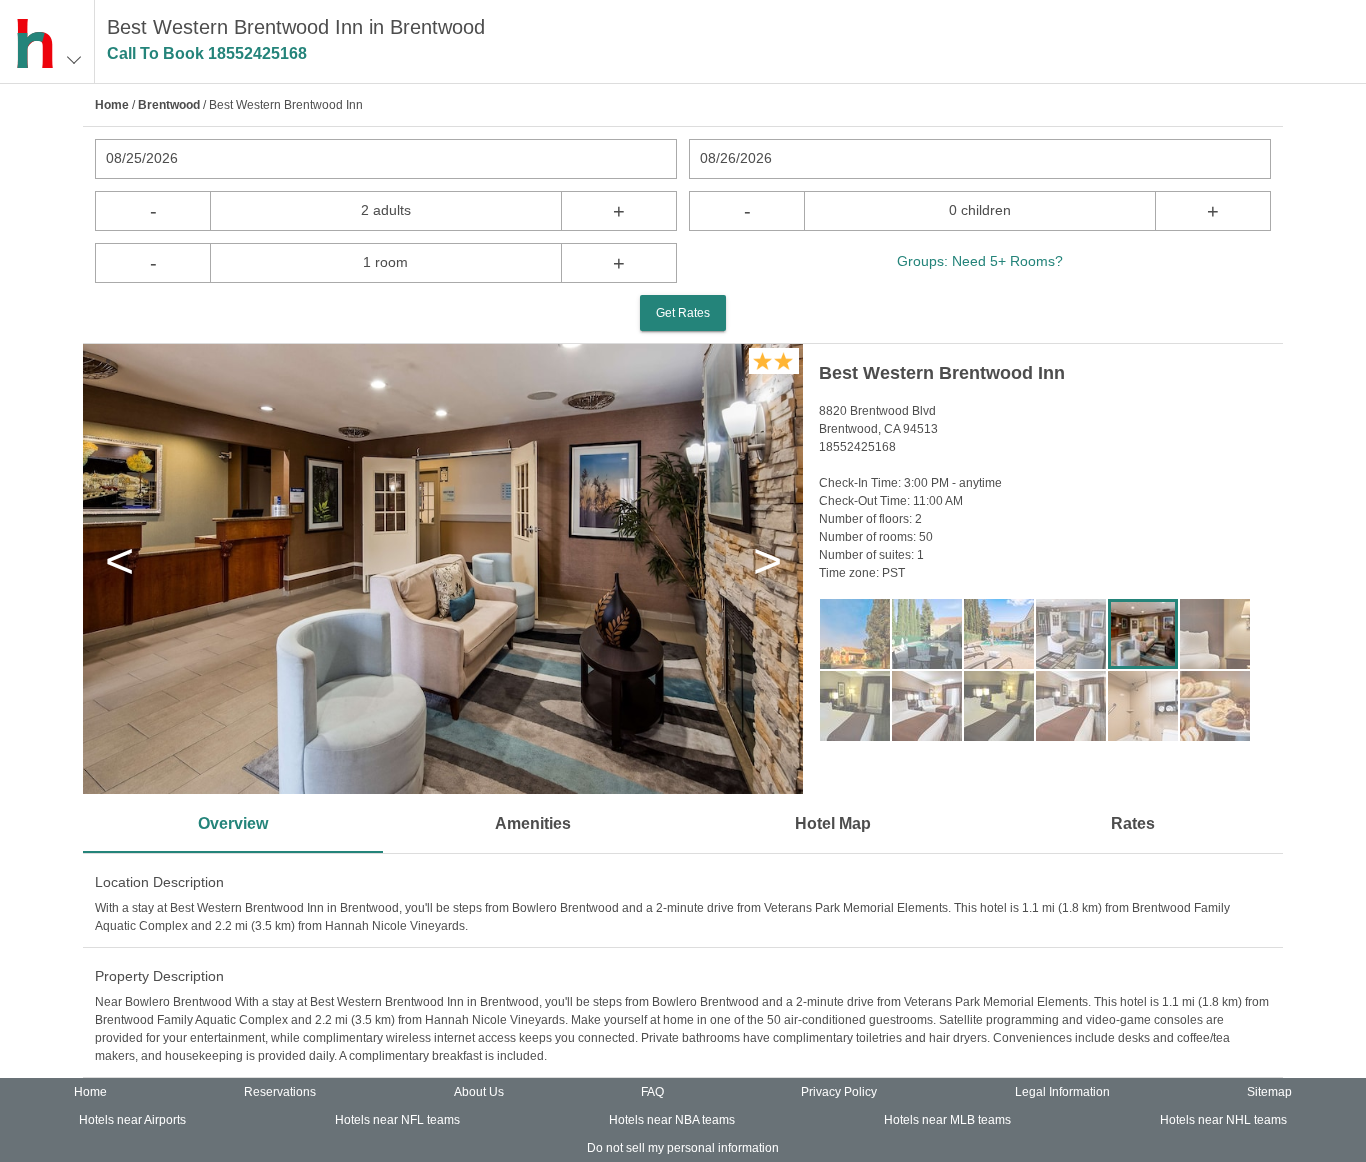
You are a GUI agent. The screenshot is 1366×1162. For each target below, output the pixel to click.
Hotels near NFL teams (397, 1120)
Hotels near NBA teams (672, 1120)
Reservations (280, 1092)
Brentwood (169, 105)
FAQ (652, 1092)
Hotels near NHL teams (1223, 1120)
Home (112, 105)
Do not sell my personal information (683, 1148)
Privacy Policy (839, 1092)
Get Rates (683, 313)
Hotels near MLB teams (947, 1120)
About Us (479, 1092)
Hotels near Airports (132, 1120)
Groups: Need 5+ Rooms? (980, 261)
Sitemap (1269, 1092)
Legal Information (1062, 1092)
